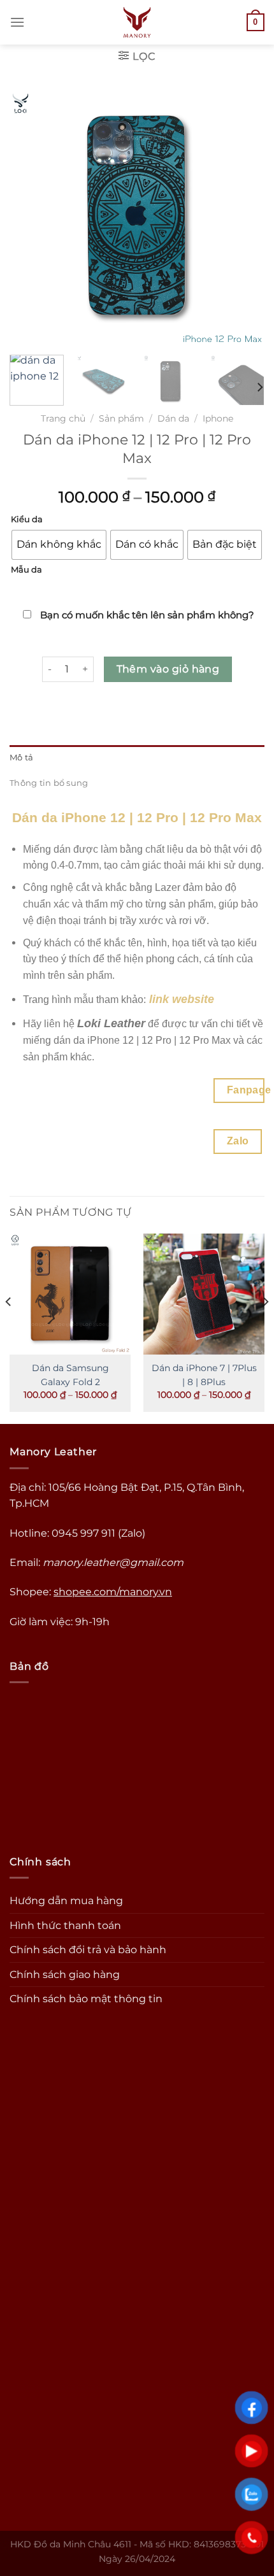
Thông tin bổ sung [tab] (49, 783)
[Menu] (17, 22)
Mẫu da (26, 570)
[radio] (59, 545)
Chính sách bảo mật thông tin (86, 1999)
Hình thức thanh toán (65, 1925)
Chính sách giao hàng (65, 1975)
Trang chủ (63, 418)
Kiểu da (27, 520)
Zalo (238, 1141)
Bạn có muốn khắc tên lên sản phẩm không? (146, 615)
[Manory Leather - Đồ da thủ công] (137, 22)
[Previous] (9, 1328)
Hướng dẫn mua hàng (66, 1901)
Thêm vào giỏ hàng (168, 669)
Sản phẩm (121, 418)
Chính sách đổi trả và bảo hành (88, 1950)
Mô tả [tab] (21, 758)
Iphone (218, 418)
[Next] (259, 388)
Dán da (173, 418)
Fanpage (246, 1090)
